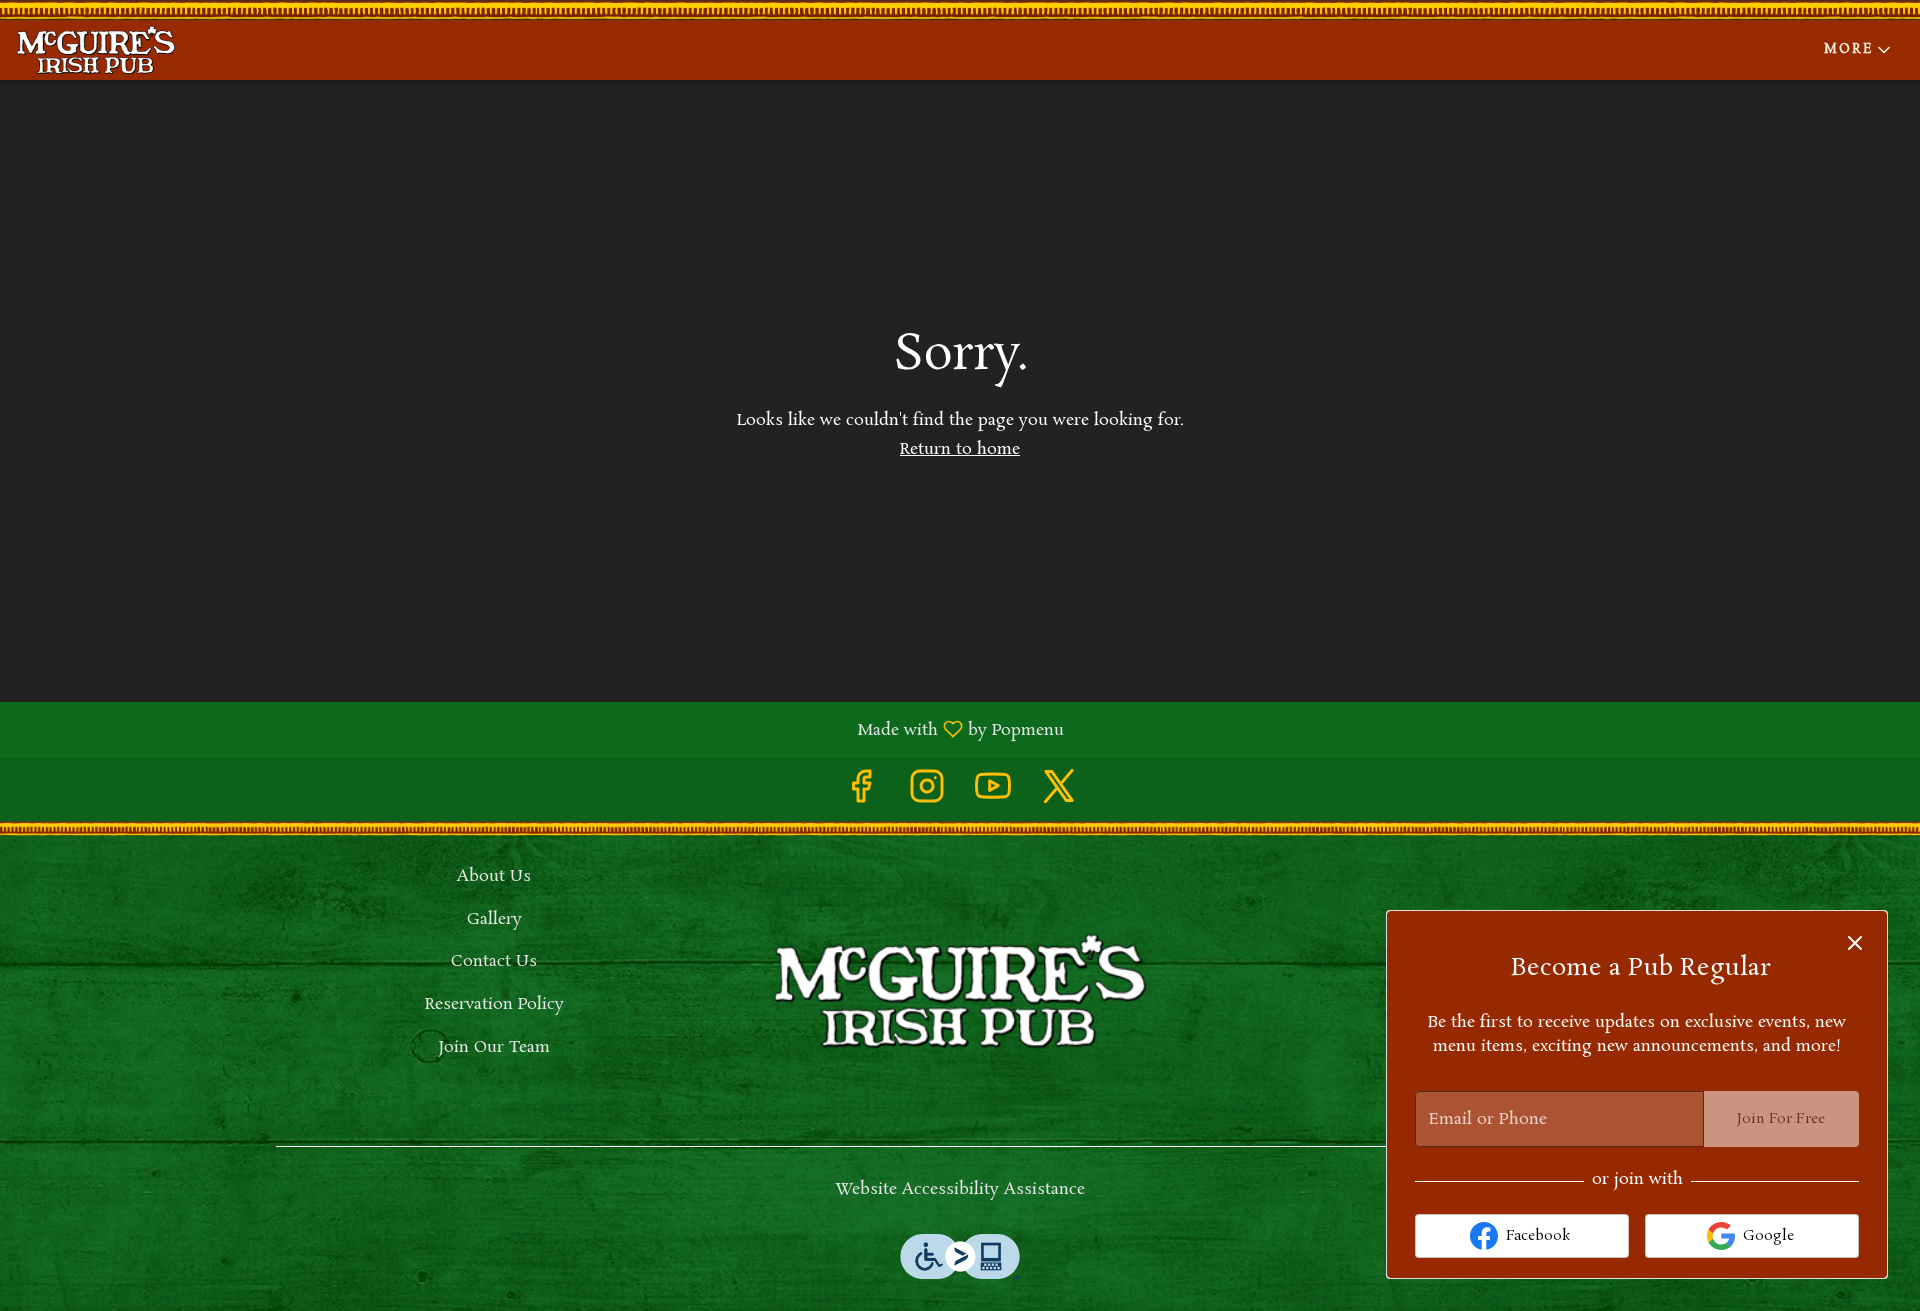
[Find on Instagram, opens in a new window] (927, 794)
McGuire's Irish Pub (960, 991)
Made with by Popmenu (539, 729)
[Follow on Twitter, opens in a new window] (1059, 794)
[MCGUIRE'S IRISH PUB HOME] (106, 50)
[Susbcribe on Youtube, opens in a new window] (993, 794)
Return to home (960, 449)
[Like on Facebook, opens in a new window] (861, 794)
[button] (1859, 50)
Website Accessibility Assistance (960, 1190)
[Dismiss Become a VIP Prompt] (1855, 943)
